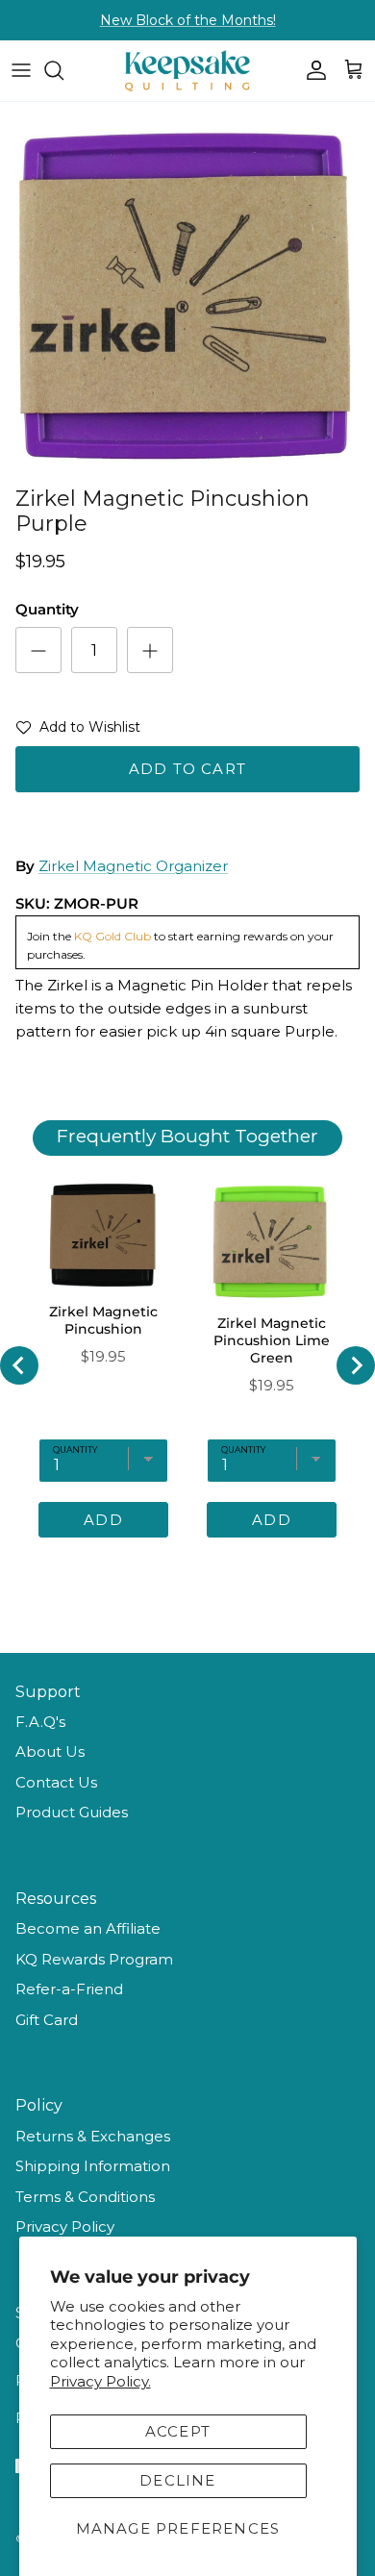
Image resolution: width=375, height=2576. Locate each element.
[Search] (63, 70)
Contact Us (56, 1782)
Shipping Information (93, 2166)
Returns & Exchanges (93, 2136)
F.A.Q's (40, 1722)
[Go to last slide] (19, 1365)
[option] (187, 289)
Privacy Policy (65, 2226)
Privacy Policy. (100, 2381)
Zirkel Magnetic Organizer (133, 866)
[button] (78, 731)
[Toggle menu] (21, 70)
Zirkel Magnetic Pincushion (103, 1320)
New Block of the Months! (188, 20)
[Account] (312, 70)
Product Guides (72, 1812)
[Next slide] (356, 1365)
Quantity (47, 609)
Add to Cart (187, 769)
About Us (50, 1751)
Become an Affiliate (88, 1928)
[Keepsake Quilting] (187, 71)
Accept (178, 2431)
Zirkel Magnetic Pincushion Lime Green (272, 1340)
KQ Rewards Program (94, 1959)
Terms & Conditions (85, 2197)
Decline (177, 2480)
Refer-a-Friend (69, 1989)
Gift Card (47, 2020)
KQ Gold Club (112, 936)
